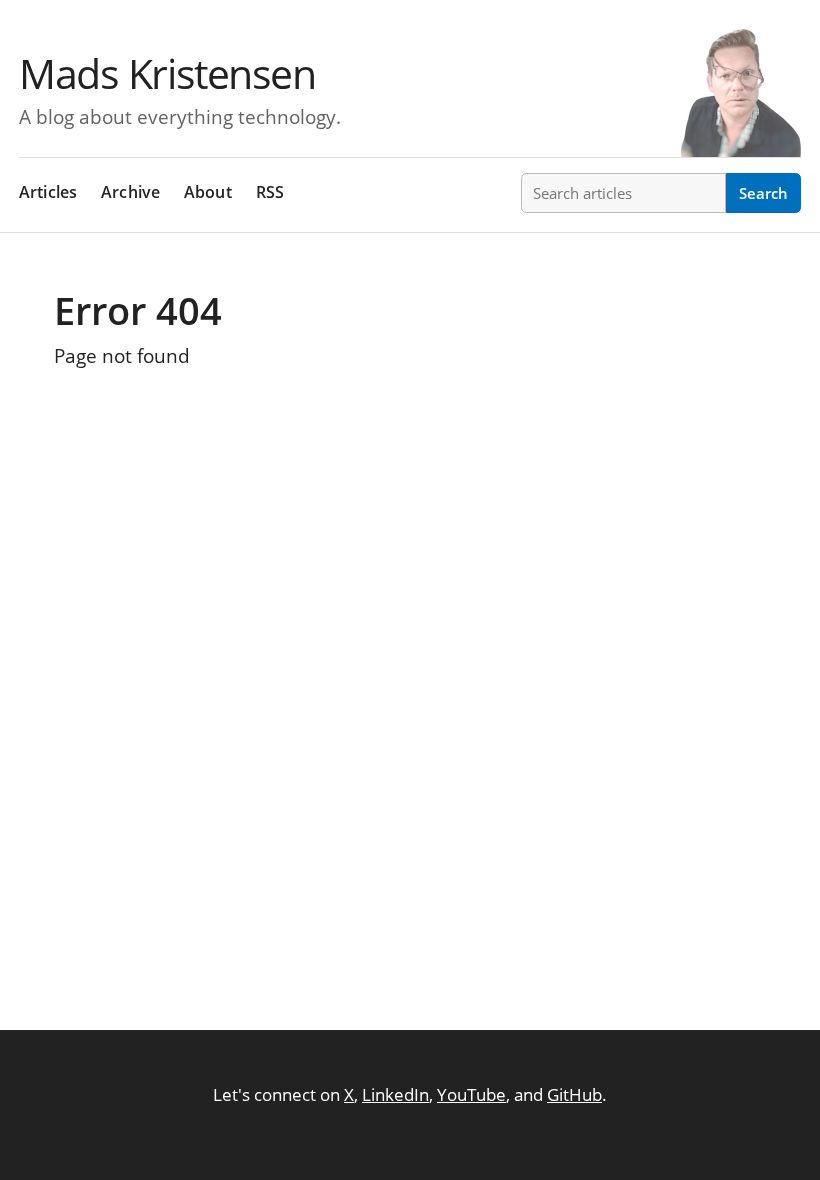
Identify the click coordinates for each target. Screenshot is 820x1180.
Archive (130, 192)
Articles (48, 192)
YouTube (471, 1094)
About (208, 192)
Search (763, 193)
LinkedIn (395, 1094)
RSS (270, 192)
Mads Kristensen (167, 73)
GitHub (574, 1094)
